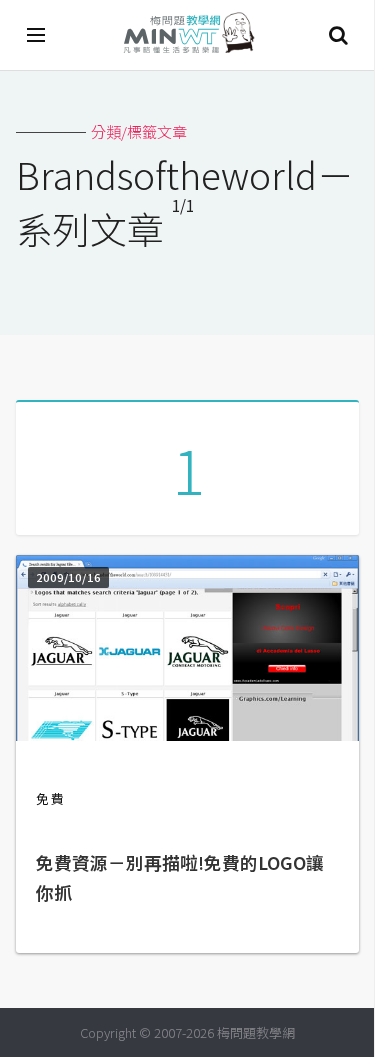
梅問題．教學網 (188, 35)
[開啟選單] (37, 35)
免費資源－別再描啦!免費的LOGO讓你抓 (180, 877)
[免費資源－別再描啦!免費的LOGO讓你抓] (187, 734)
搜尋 (338, 35)
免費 (51, 798)
